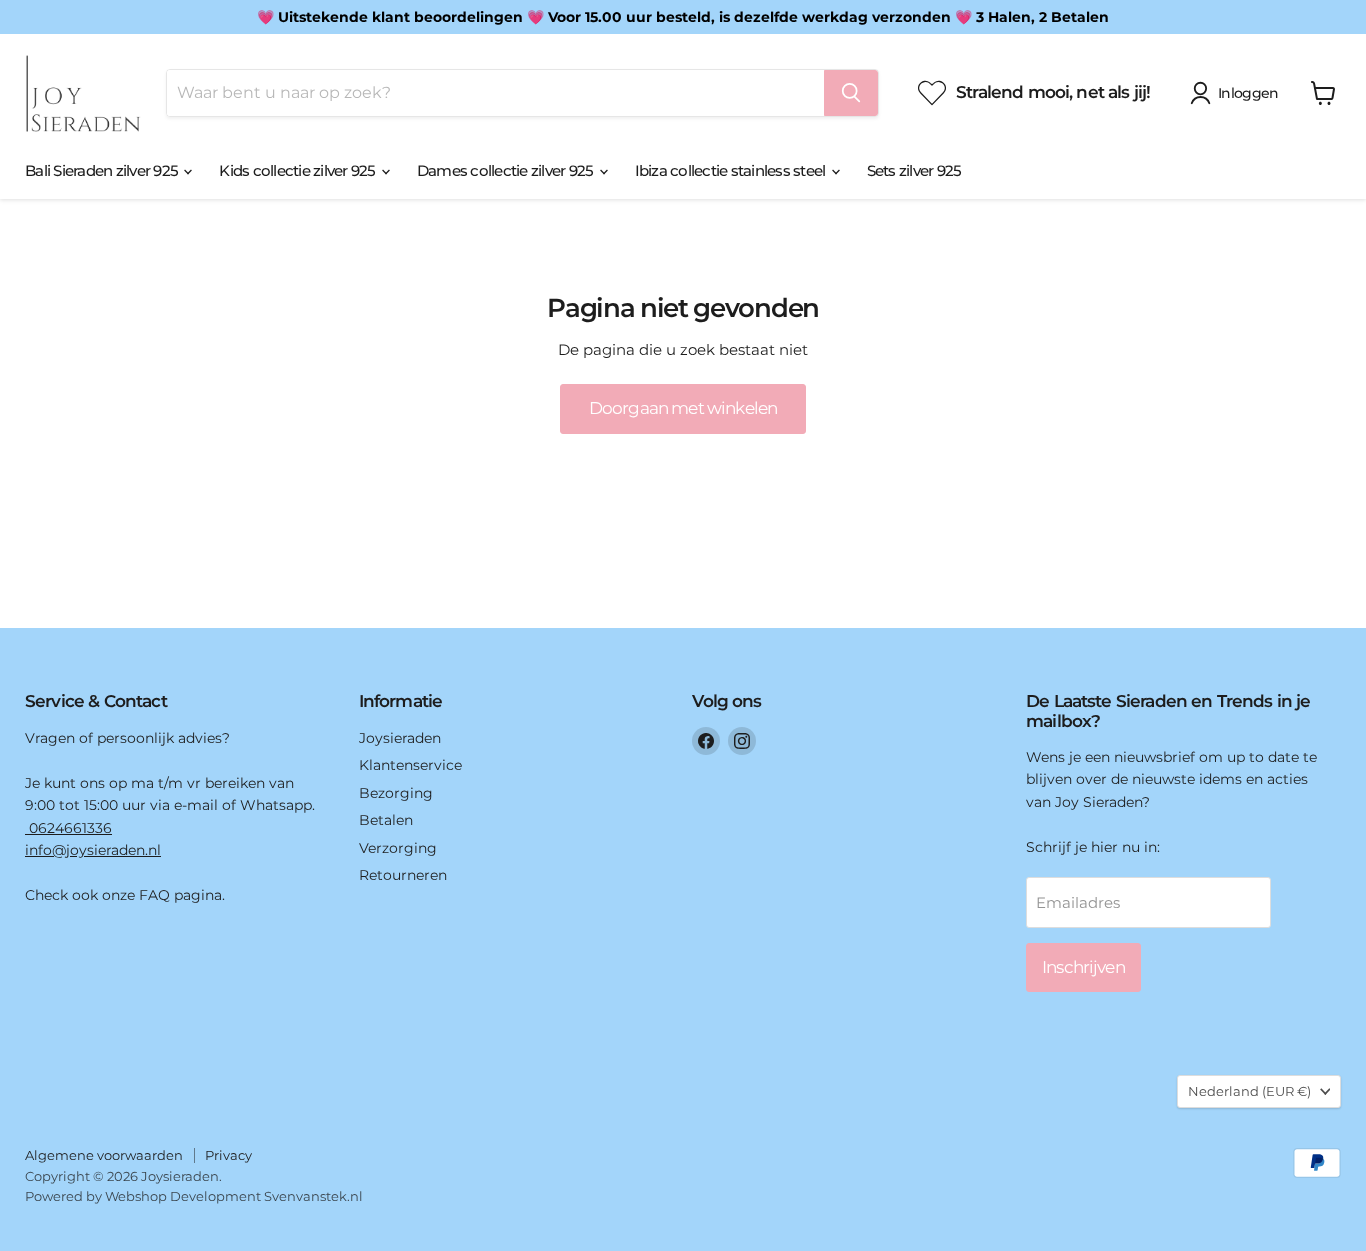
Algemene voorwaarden (104, 1155)
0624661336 (68, 828)
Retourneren (403, 875)
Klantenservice (410, 765)
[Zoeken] (851, 93)
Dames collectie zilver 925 (507, 170)
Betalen (386, 820)
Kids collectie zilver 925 (299, 170)
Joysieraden (400, 738)
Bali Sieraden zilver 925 (103, 170)
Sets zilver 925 (914, 170)
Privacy (228, 1155)
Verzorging (398, 848)
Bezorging (396, 793)
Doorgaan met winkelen (683, 408)
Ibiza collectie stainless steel (732, 170)
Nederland (1249, 1091)
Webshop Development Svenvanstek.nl (234, 1196)
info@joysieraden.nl (93, 850)
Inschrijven (1083, 967)
